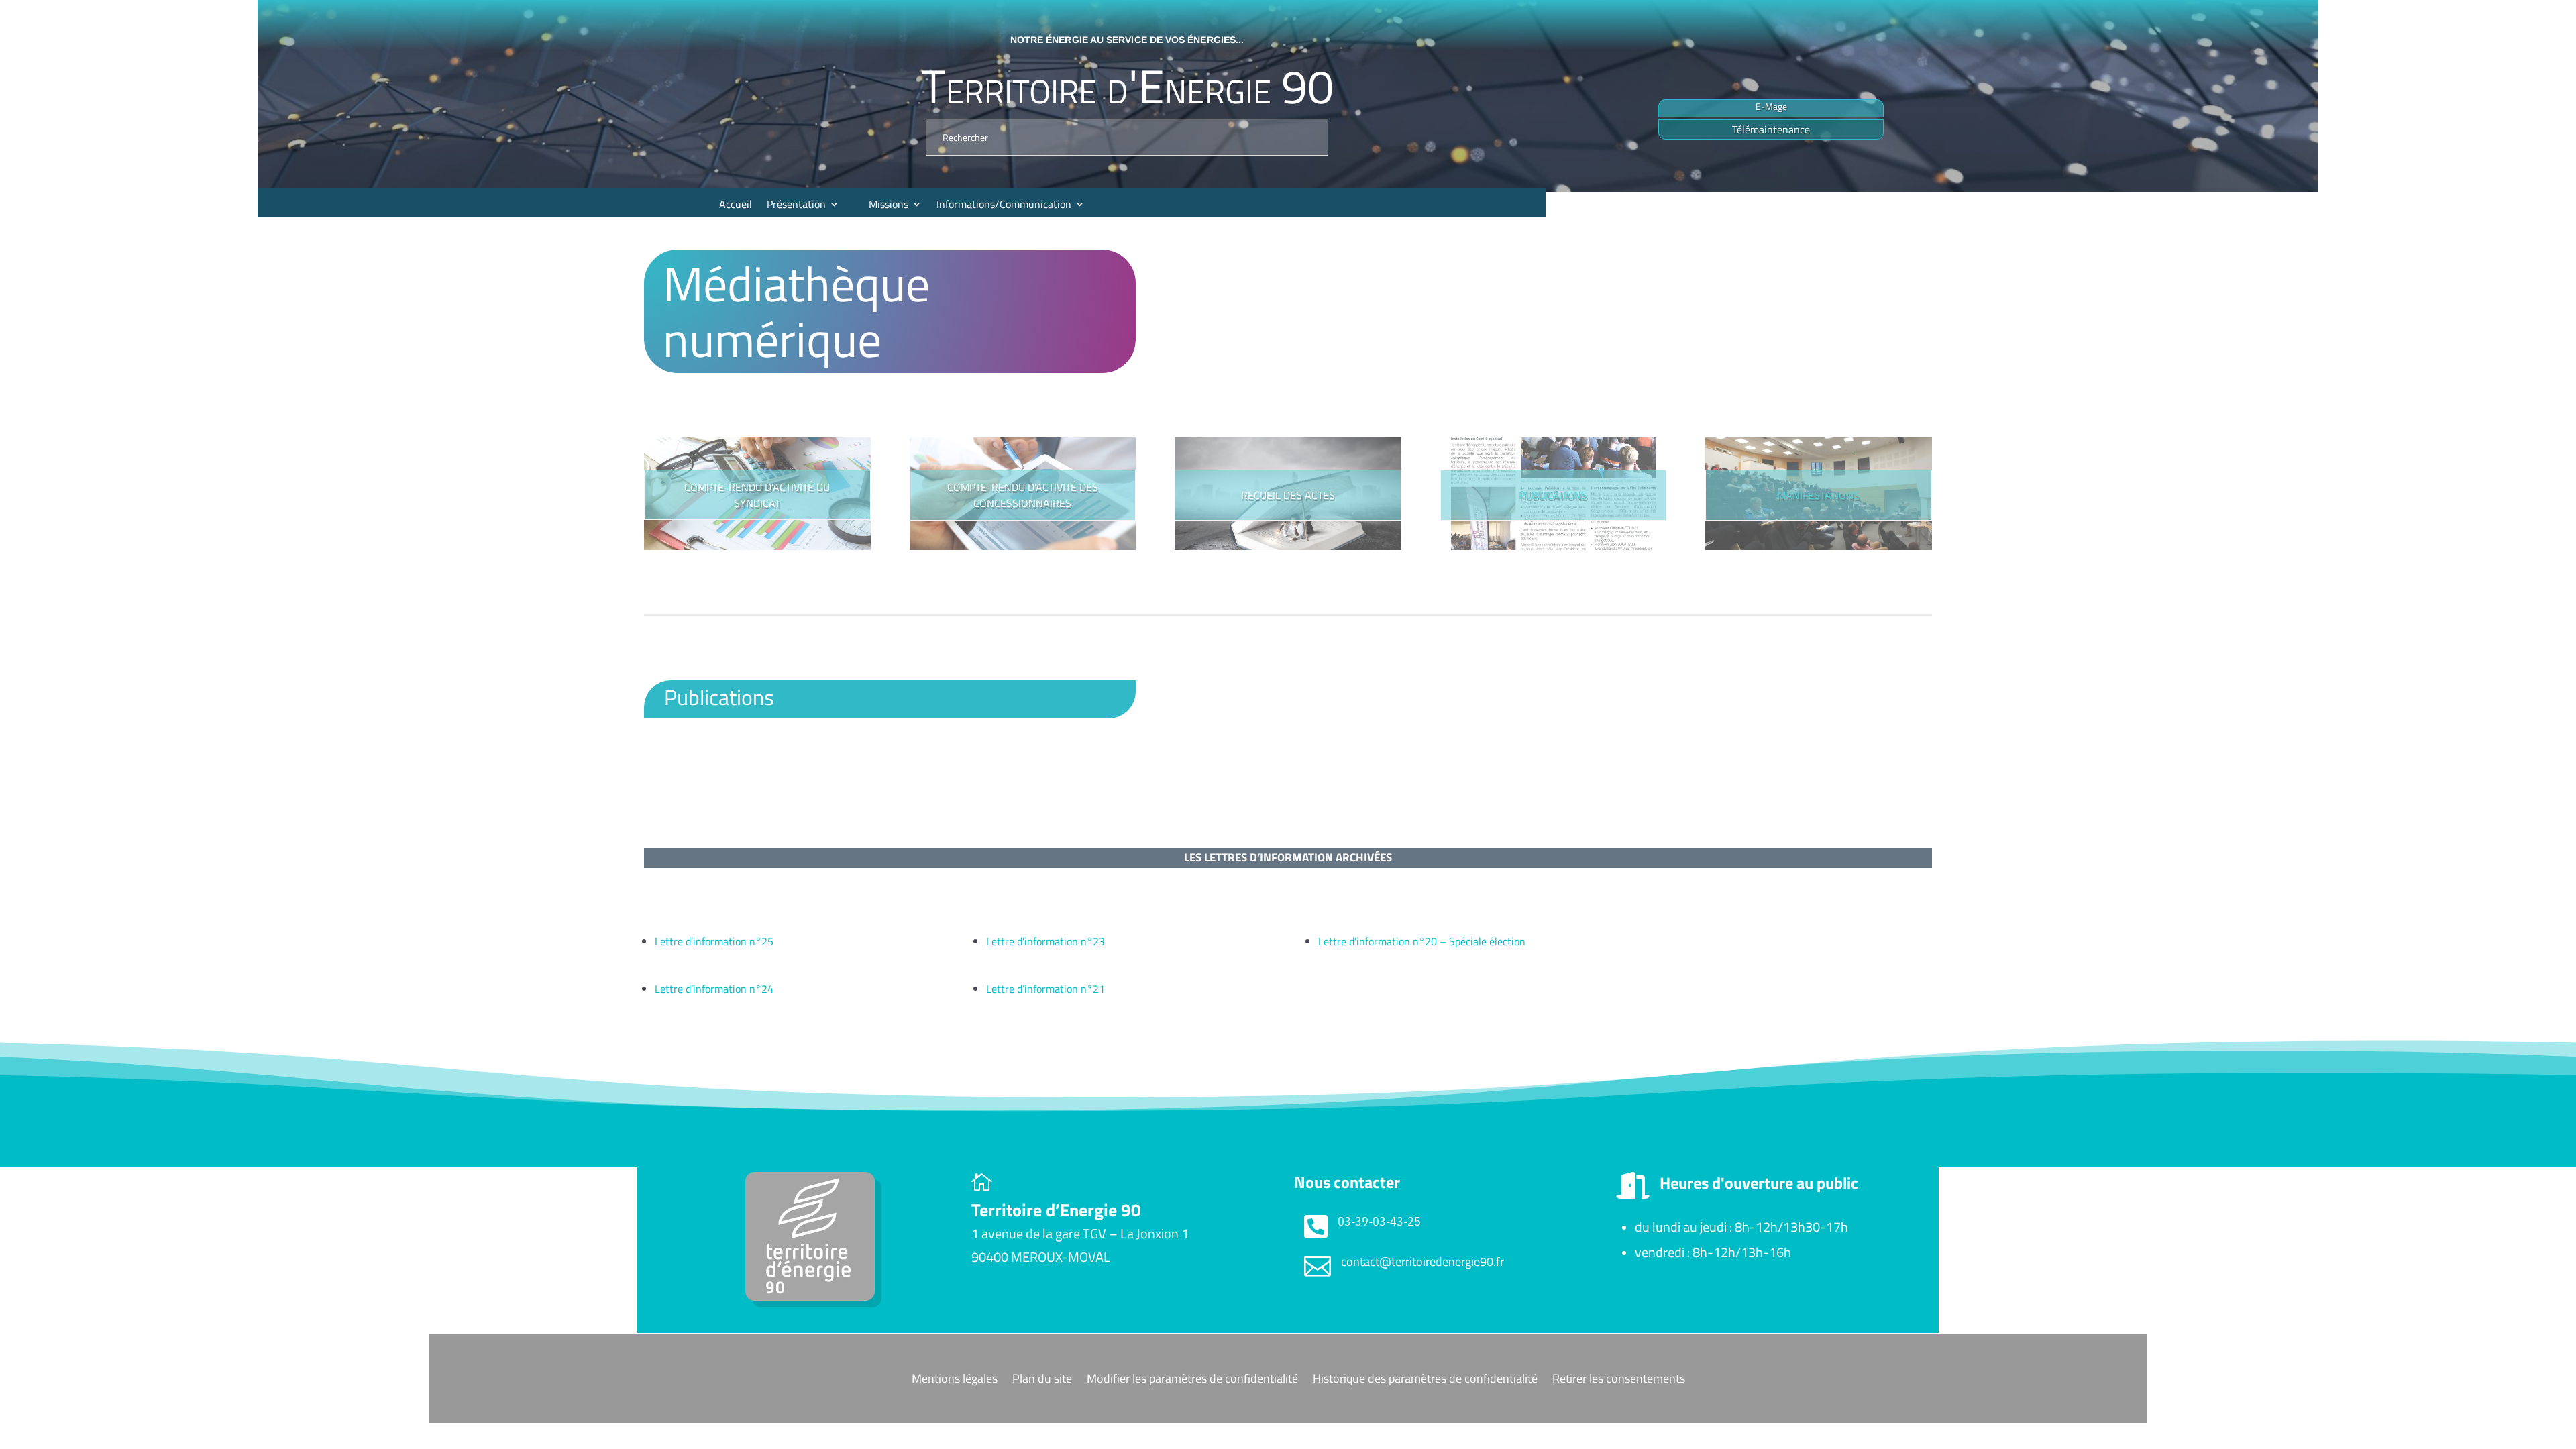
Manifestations (1818, 495)
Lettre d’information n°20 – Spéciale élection (1422, 941)
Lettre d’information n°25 (714, 941)
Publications (1553, 495)
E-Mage (1771, 106)
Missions (889, 204)
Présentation (796, 204)
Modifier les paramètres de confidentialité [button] (1192, 1380)
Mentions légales (955, 1380)
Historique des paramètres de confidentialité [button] (1425, 1380)
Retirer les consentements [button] (1619, 1380)
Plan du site (1042, 1380)
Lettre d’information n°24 (714, 989)
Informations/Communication (1004, 204)
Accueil (736, 204)
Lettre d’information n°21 (1045, 989)
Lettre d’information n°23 (1045, 941)
